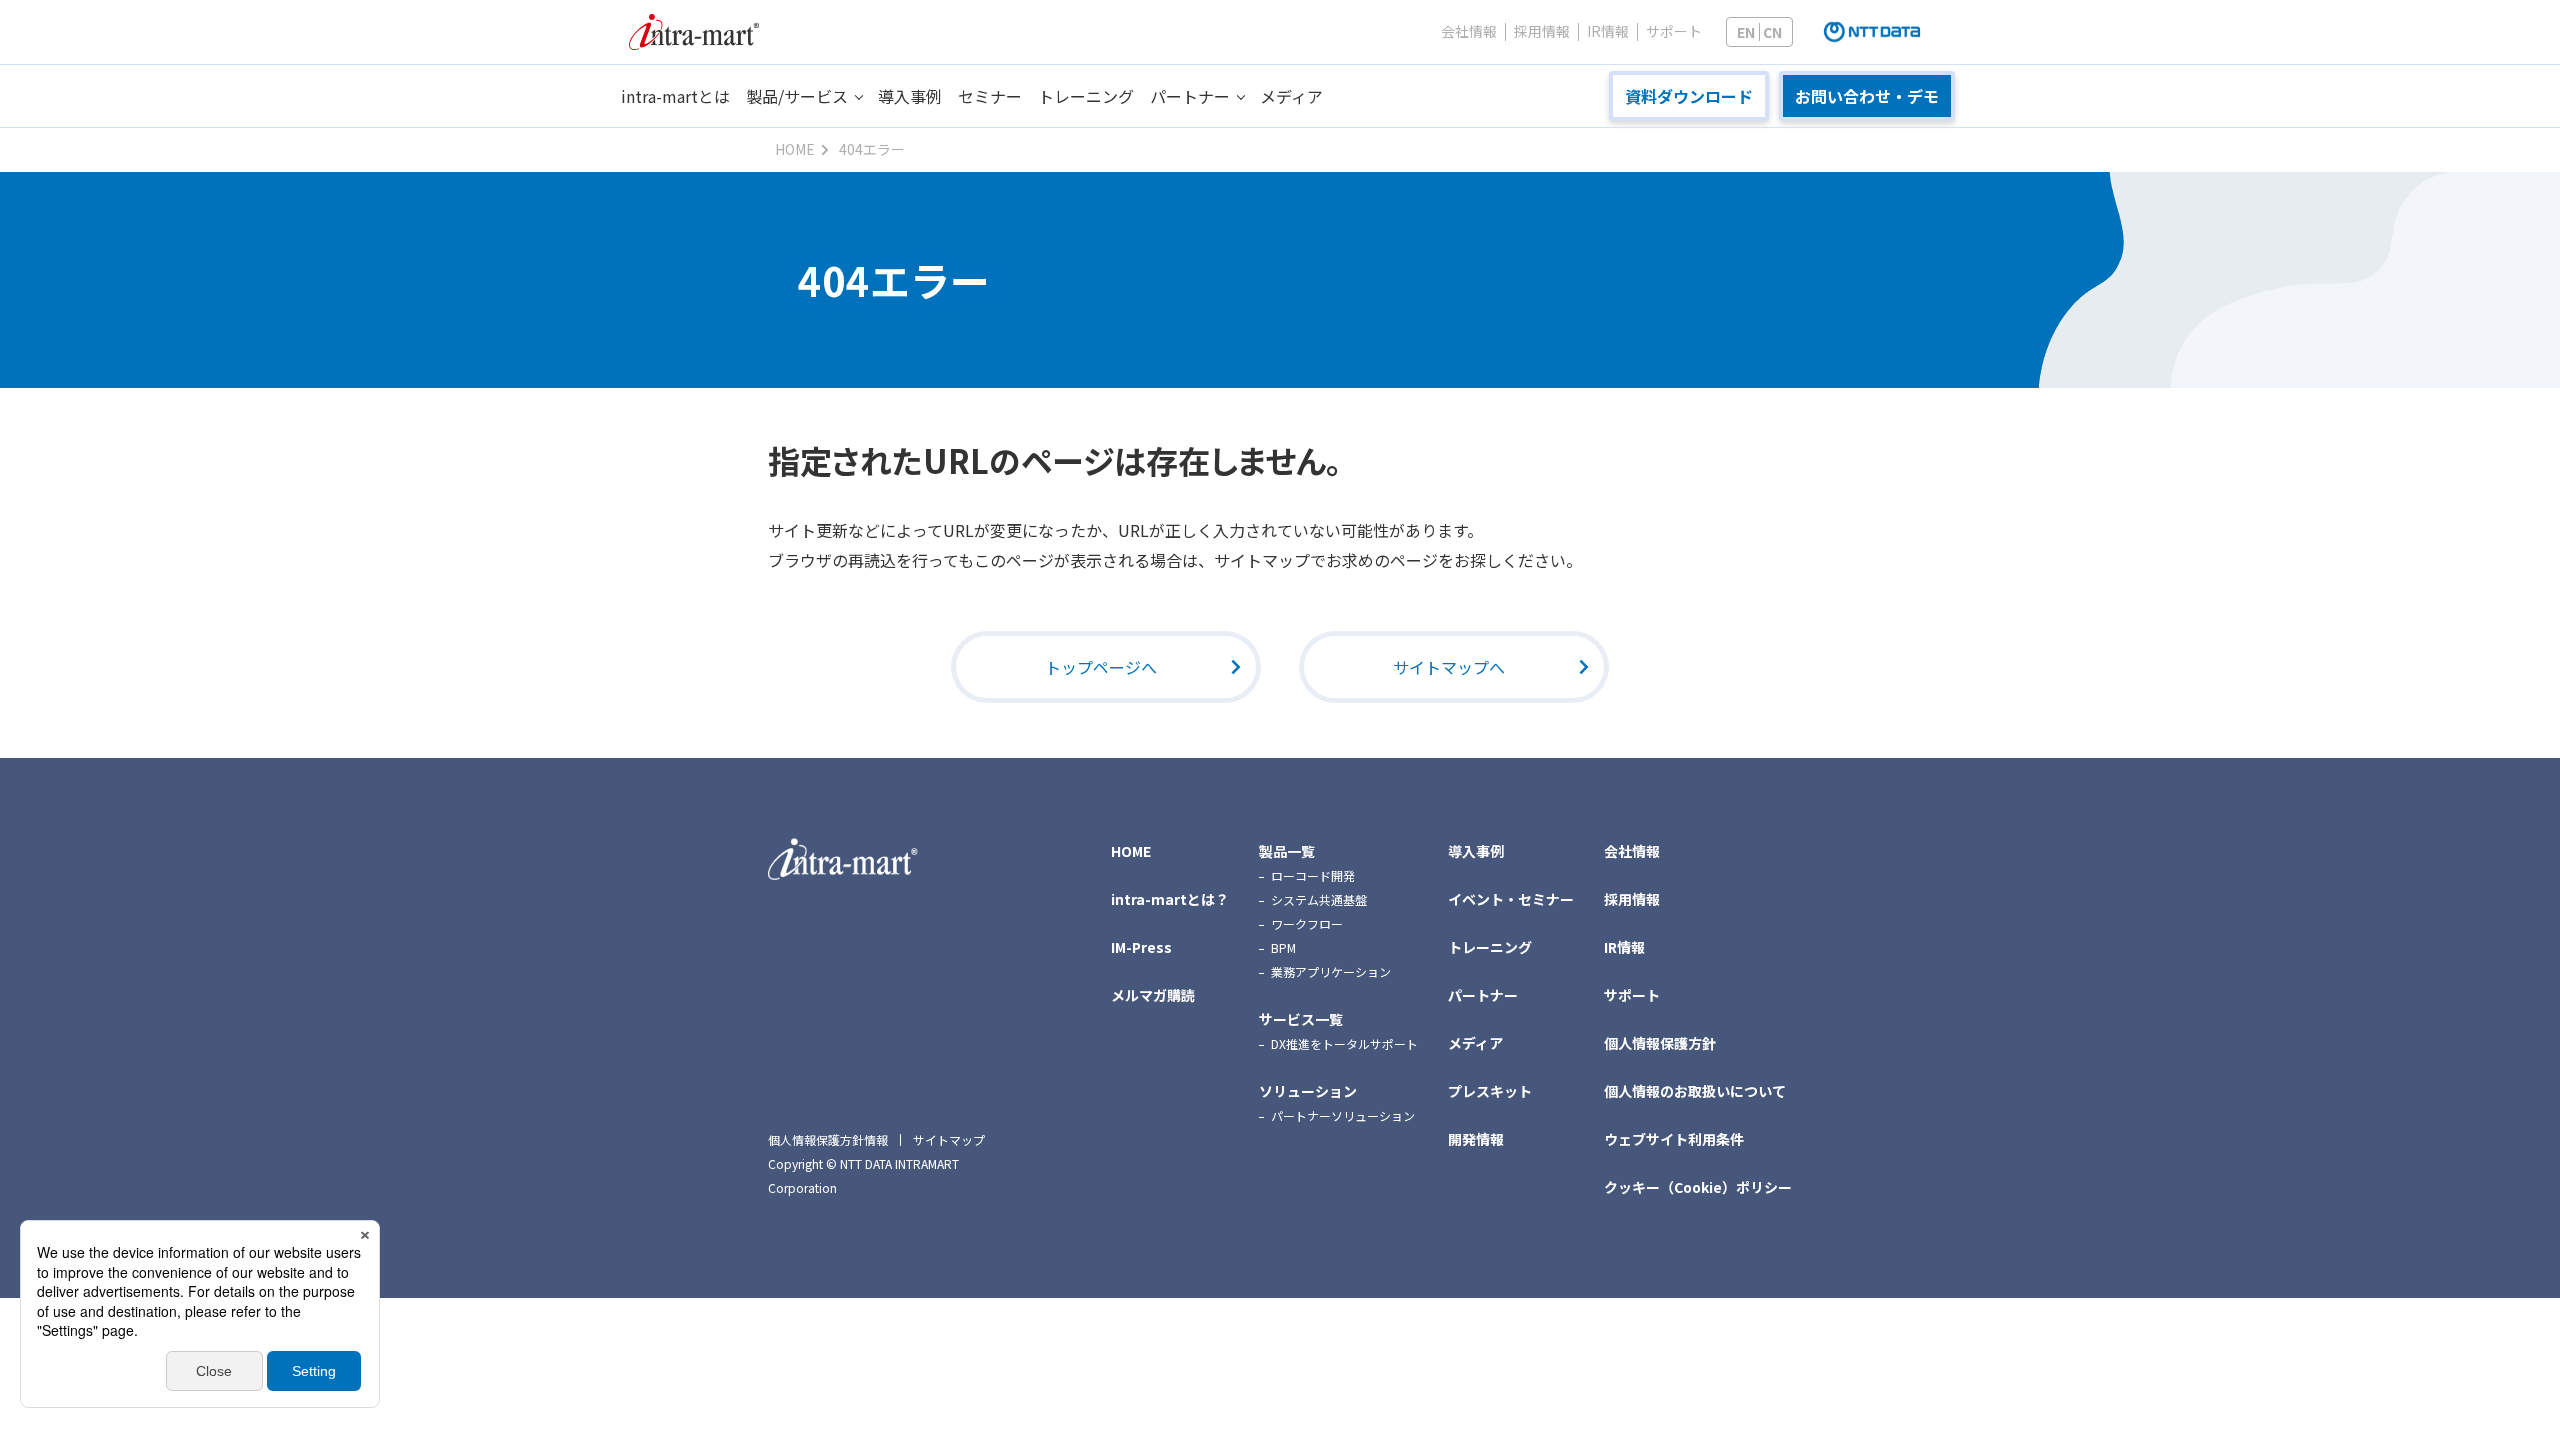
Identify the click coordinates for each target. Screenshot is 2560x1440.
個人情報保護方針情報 (828, 1140)
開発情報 (1476, 1139)
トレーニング (1086, 96)
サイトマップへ (1449, 667)
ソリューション (1308, 1091)
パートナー (1190, 96)
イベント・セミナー (1511, 899)
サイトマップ (949, 1140)
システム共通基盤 (1319, 899)
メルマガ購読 (1153, 995)
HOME (1131, 851)
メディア (1291, 96)
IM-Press (1141, 947)
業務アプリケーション (1331, 971)
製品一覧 (1287, 851)
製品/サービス (797, 96)
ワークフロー (1307, 923)
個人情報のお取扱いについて (1695, 1091)
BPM (1283, 947)
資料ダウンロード (1689, 96)
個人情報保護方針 (1660, 1043)
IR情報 (1608, 32)
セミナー (990, 96)
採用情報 (1542, 32)
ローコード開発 (1313, 875)
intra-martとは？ (1170, 899)
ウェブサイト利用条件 (1674, 1139)
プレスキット (1490, 1091)
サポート (1674, 32)
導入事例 (910, 96)
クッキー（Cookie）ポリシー (1698, 1187)
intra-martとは (675, 96)
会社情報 (1469, 32)
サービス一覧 (1301, 1019)
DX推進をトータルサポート (1344, 1043)
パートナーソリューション (1343, 1115)
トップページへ (1101, 667)
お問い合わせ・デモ (1867, 96)
